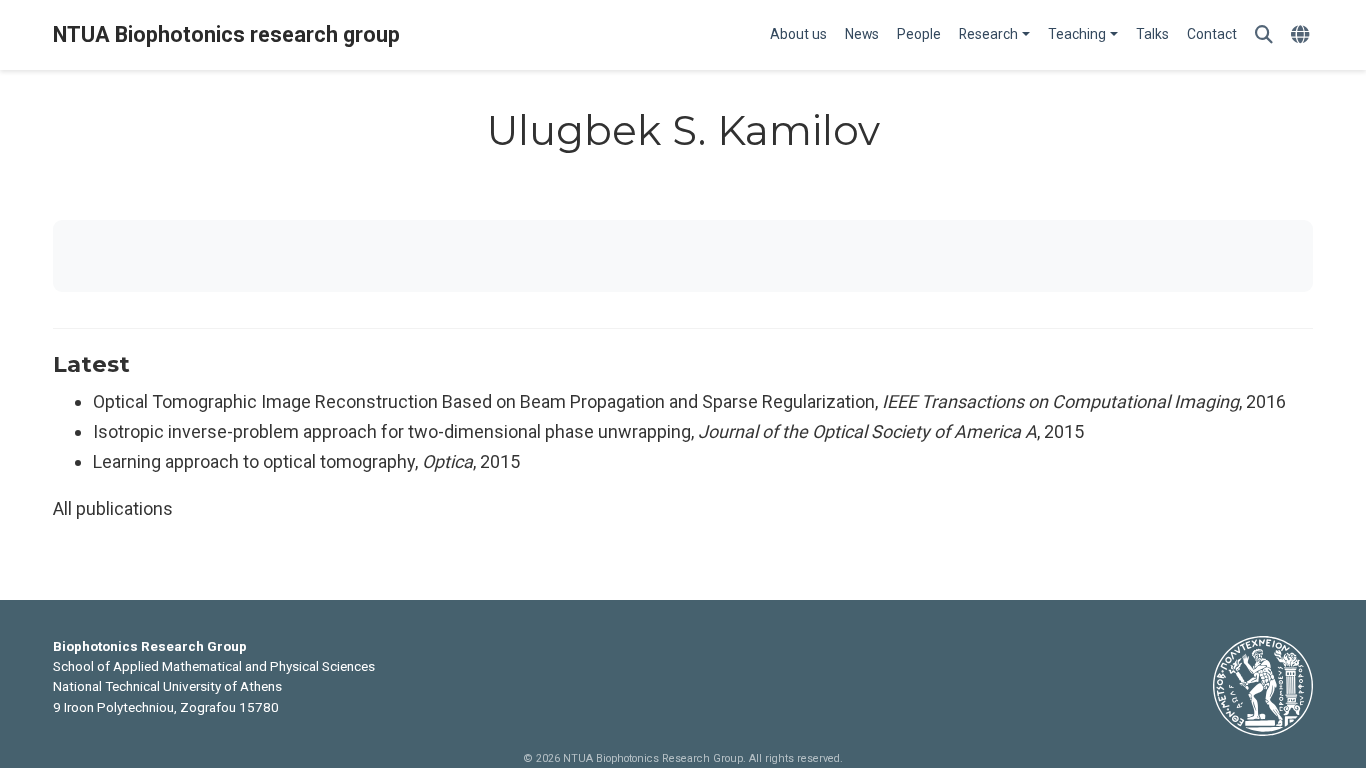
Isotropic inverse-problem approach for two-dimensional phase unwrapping (392, 431)
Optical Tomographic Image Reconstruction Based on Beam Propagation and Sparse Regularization (484, 401)
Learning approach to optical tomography (254, 461)
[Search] (1264, 35)
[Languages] (1302, 35)
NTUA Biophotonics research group (226, 34)
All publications (113, 508)
